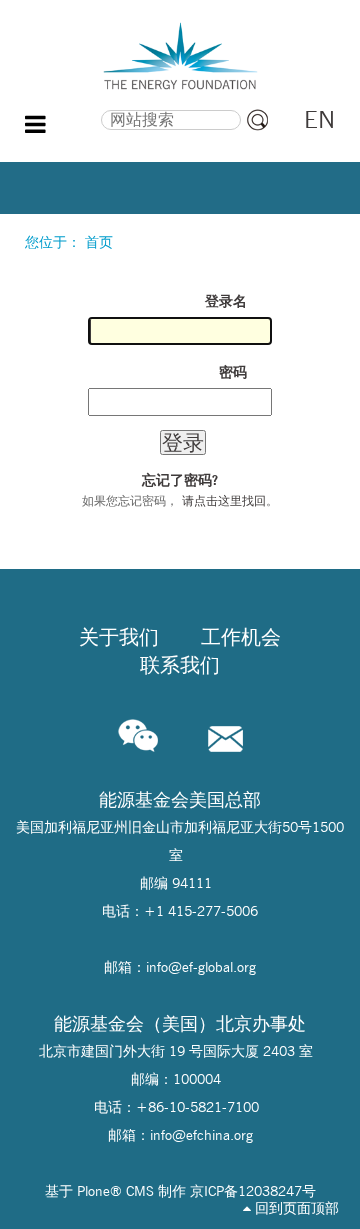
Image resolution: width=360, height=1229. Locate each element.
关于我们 (119, 637)
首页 (99, 242)
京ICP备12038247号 (253, 1191)
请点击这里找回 (224, 500)
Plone (93, 1191)
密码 (233, 372)
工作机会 (241, 637)
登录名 (226, 301)
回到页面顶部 (295, 1208)
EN (319, 119)
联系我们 (180, 665)
